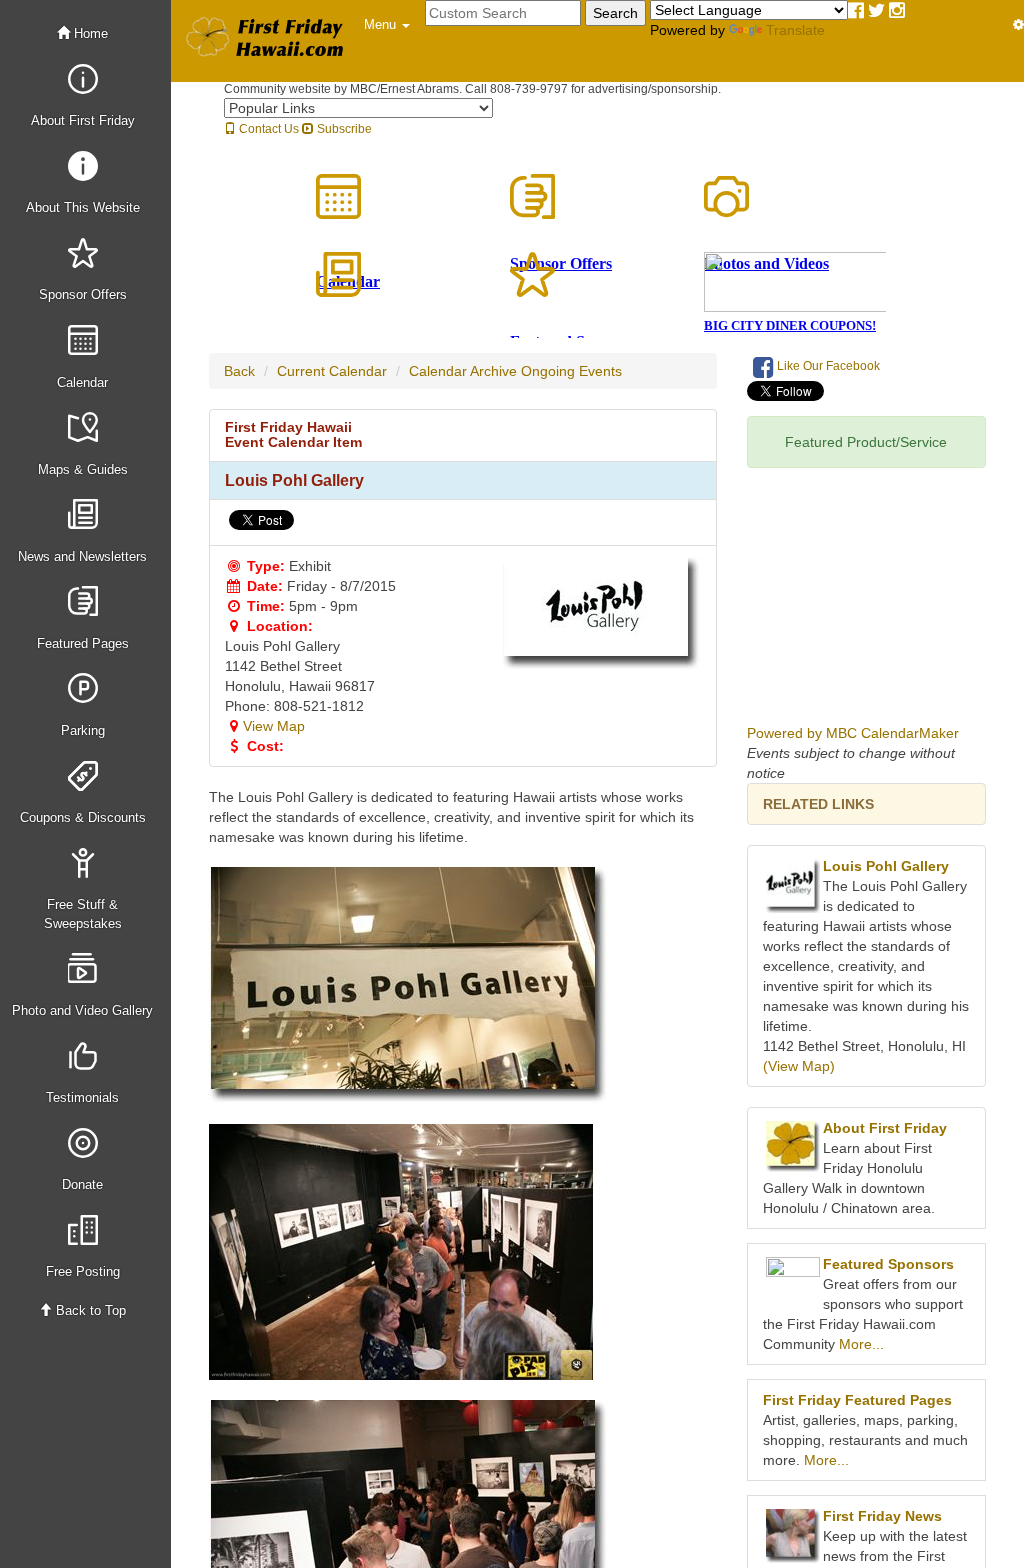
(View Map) (799, 1066)
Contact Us (267, 129)
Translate (795, 30)
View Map (274, 726)
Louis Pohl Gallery (886, 866)
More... (861, 1344)
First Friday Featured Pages (857, 1400)
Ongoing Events (571, 371)
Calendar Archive (463, 371)
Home (89, 33)
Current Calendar (332, 371)
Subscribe (343, 129)
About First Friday (885, 1128)
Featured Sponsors (888, 1264)
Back (239, 371)
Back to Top (89, 1310)
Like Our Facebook (827, 366)
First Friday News (882, 1516)
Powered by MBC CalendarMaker (853, 733)
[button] (387, 25)
